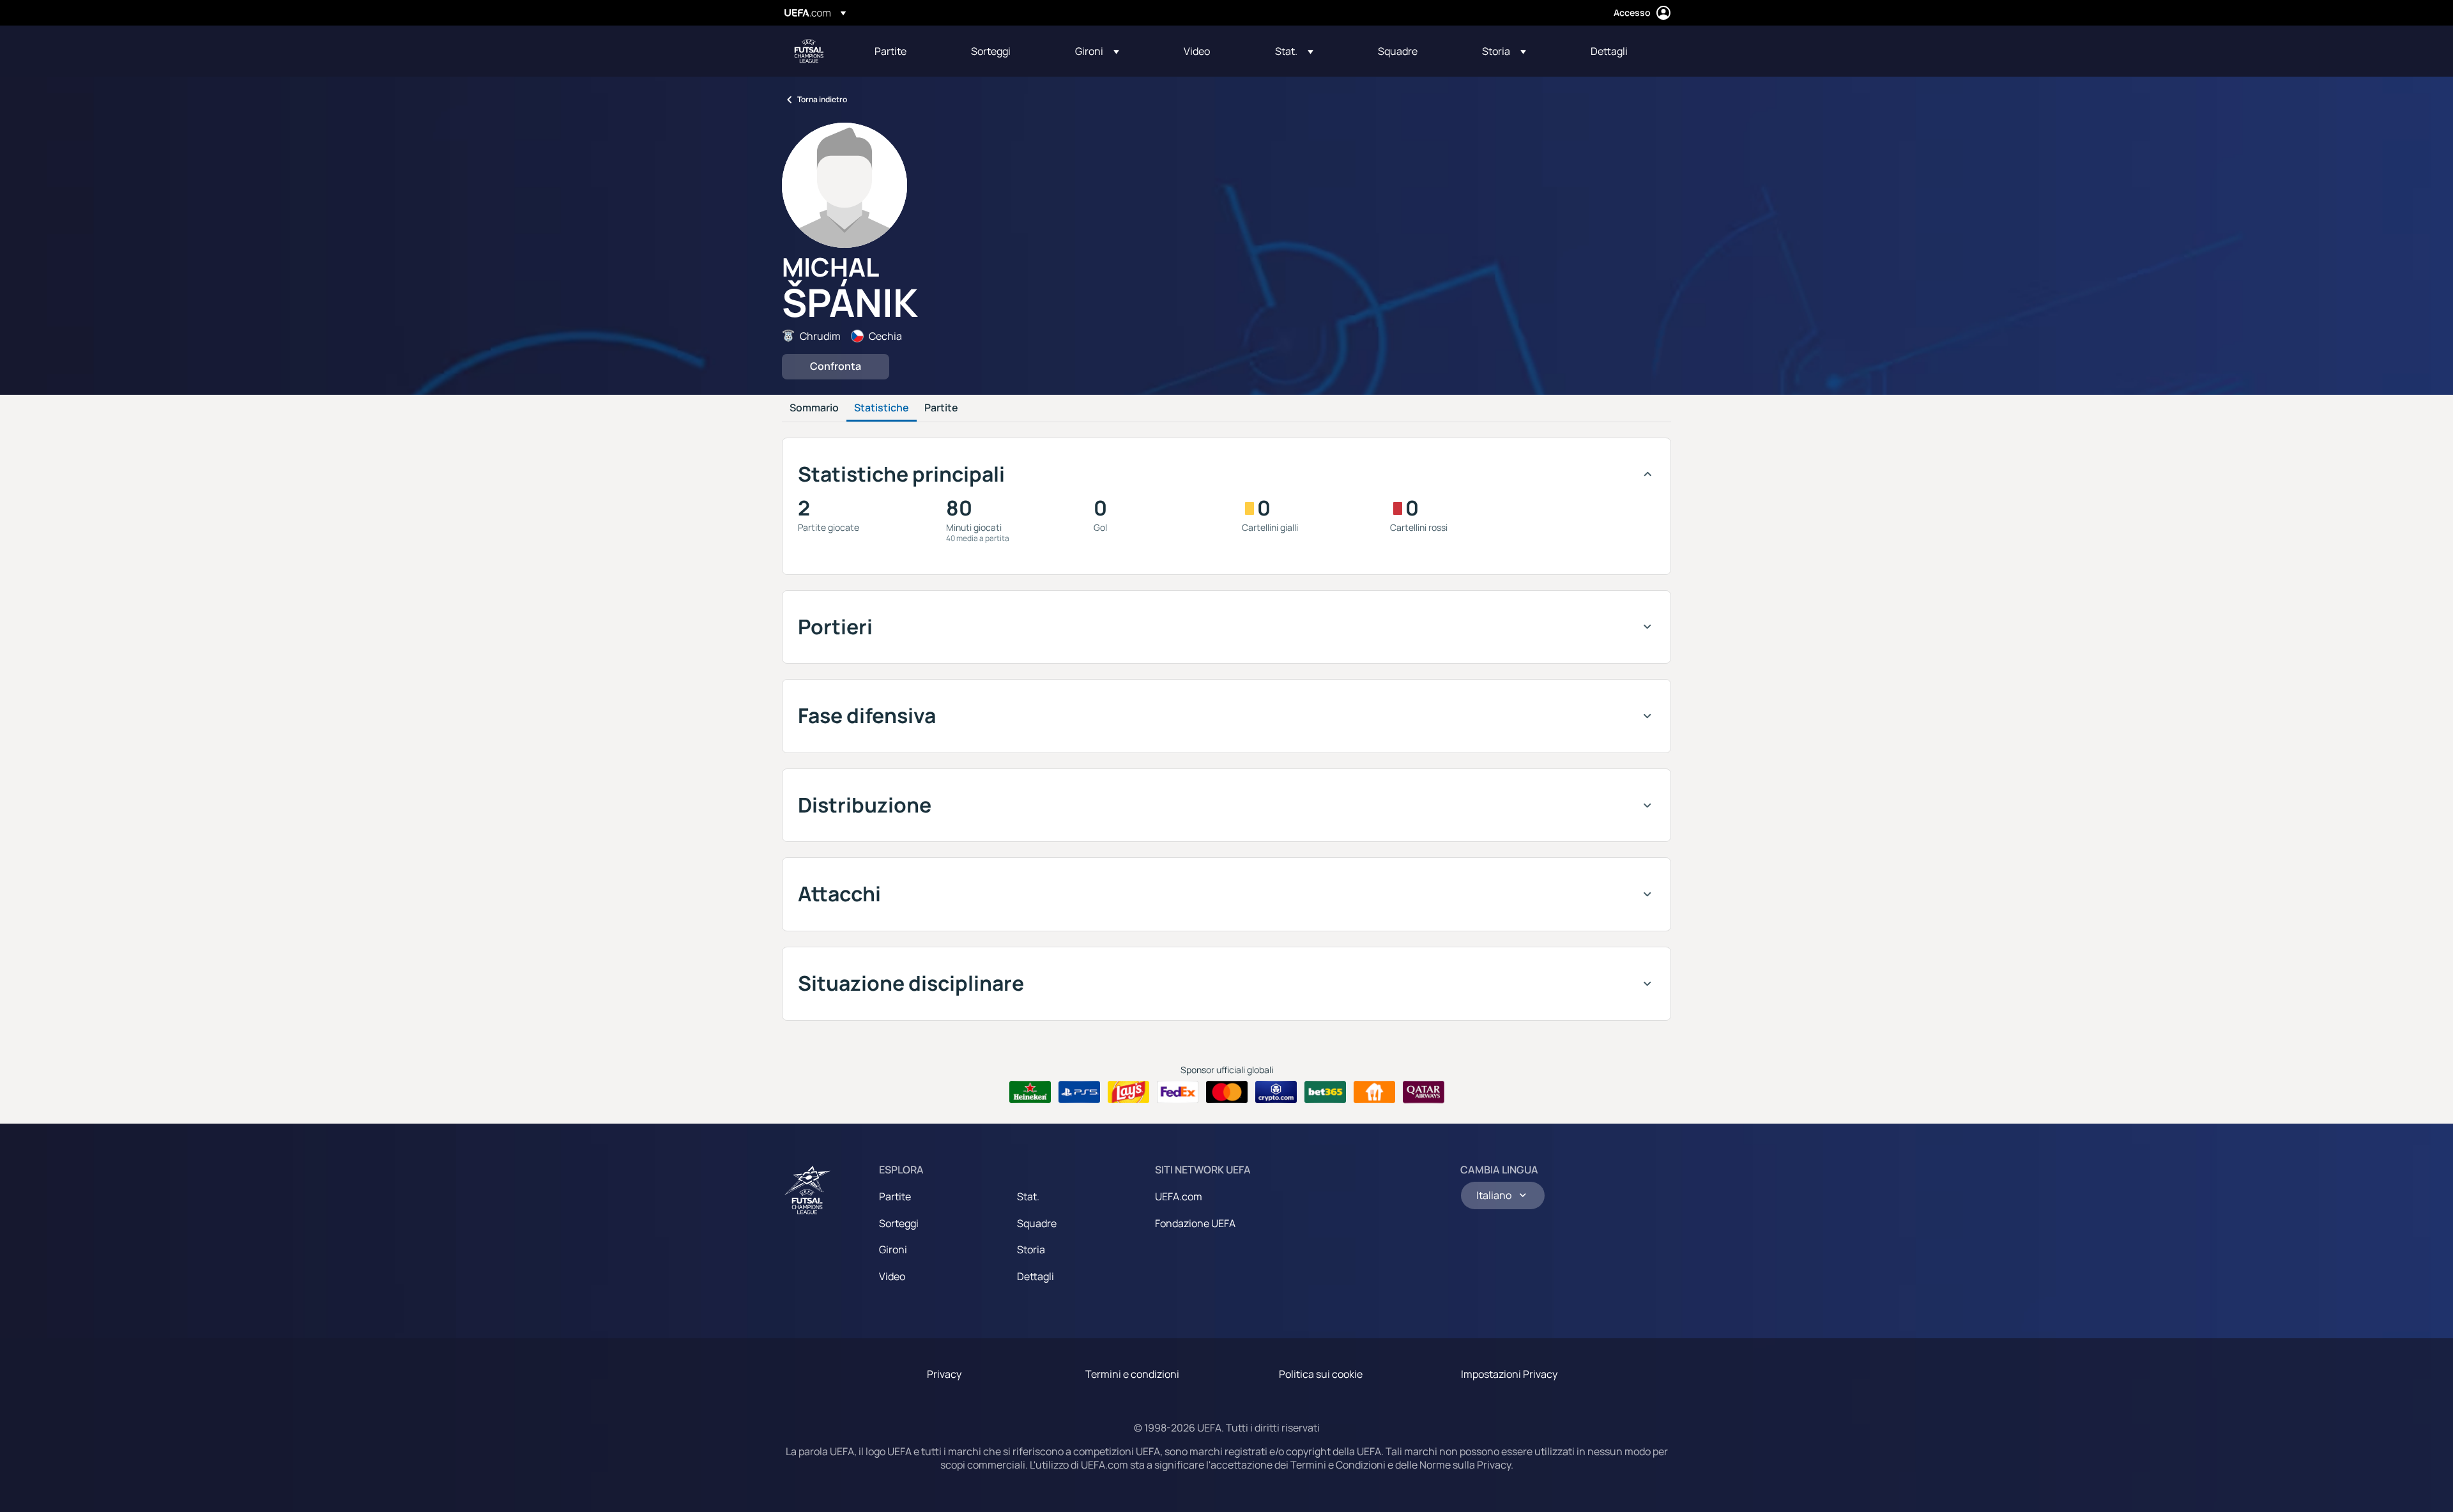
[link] (890, 51)
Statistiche (882, 408)
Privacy (944, 1374)
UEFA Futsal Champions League (809, 51)
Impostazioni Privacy (1509, 1374)
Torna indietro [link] (822, 99)
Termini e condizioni (1132, 1374)
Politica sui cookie (1321, 1374)
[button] (1097, 51)
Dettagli (1035, 1276)
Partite (941, 408)
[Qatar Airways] (1424, 1092)
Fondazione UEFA (1195, 1223)
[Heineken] (1030, 1092)
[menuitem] (907, 51)
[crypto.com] (1276, 1092)
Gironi (893, 1249)
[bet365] (1325, 1092)
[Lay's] (1128, 1092)
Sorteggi (899, 1223)
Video (892, 1276)
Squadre (1037, 1223)
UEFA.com (1179, 1196)
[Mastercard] (1227, 1092)
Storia (1031, 1249)
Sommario (814, 408)
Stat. (1028, 1196)
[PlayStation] (1079, 1092)
